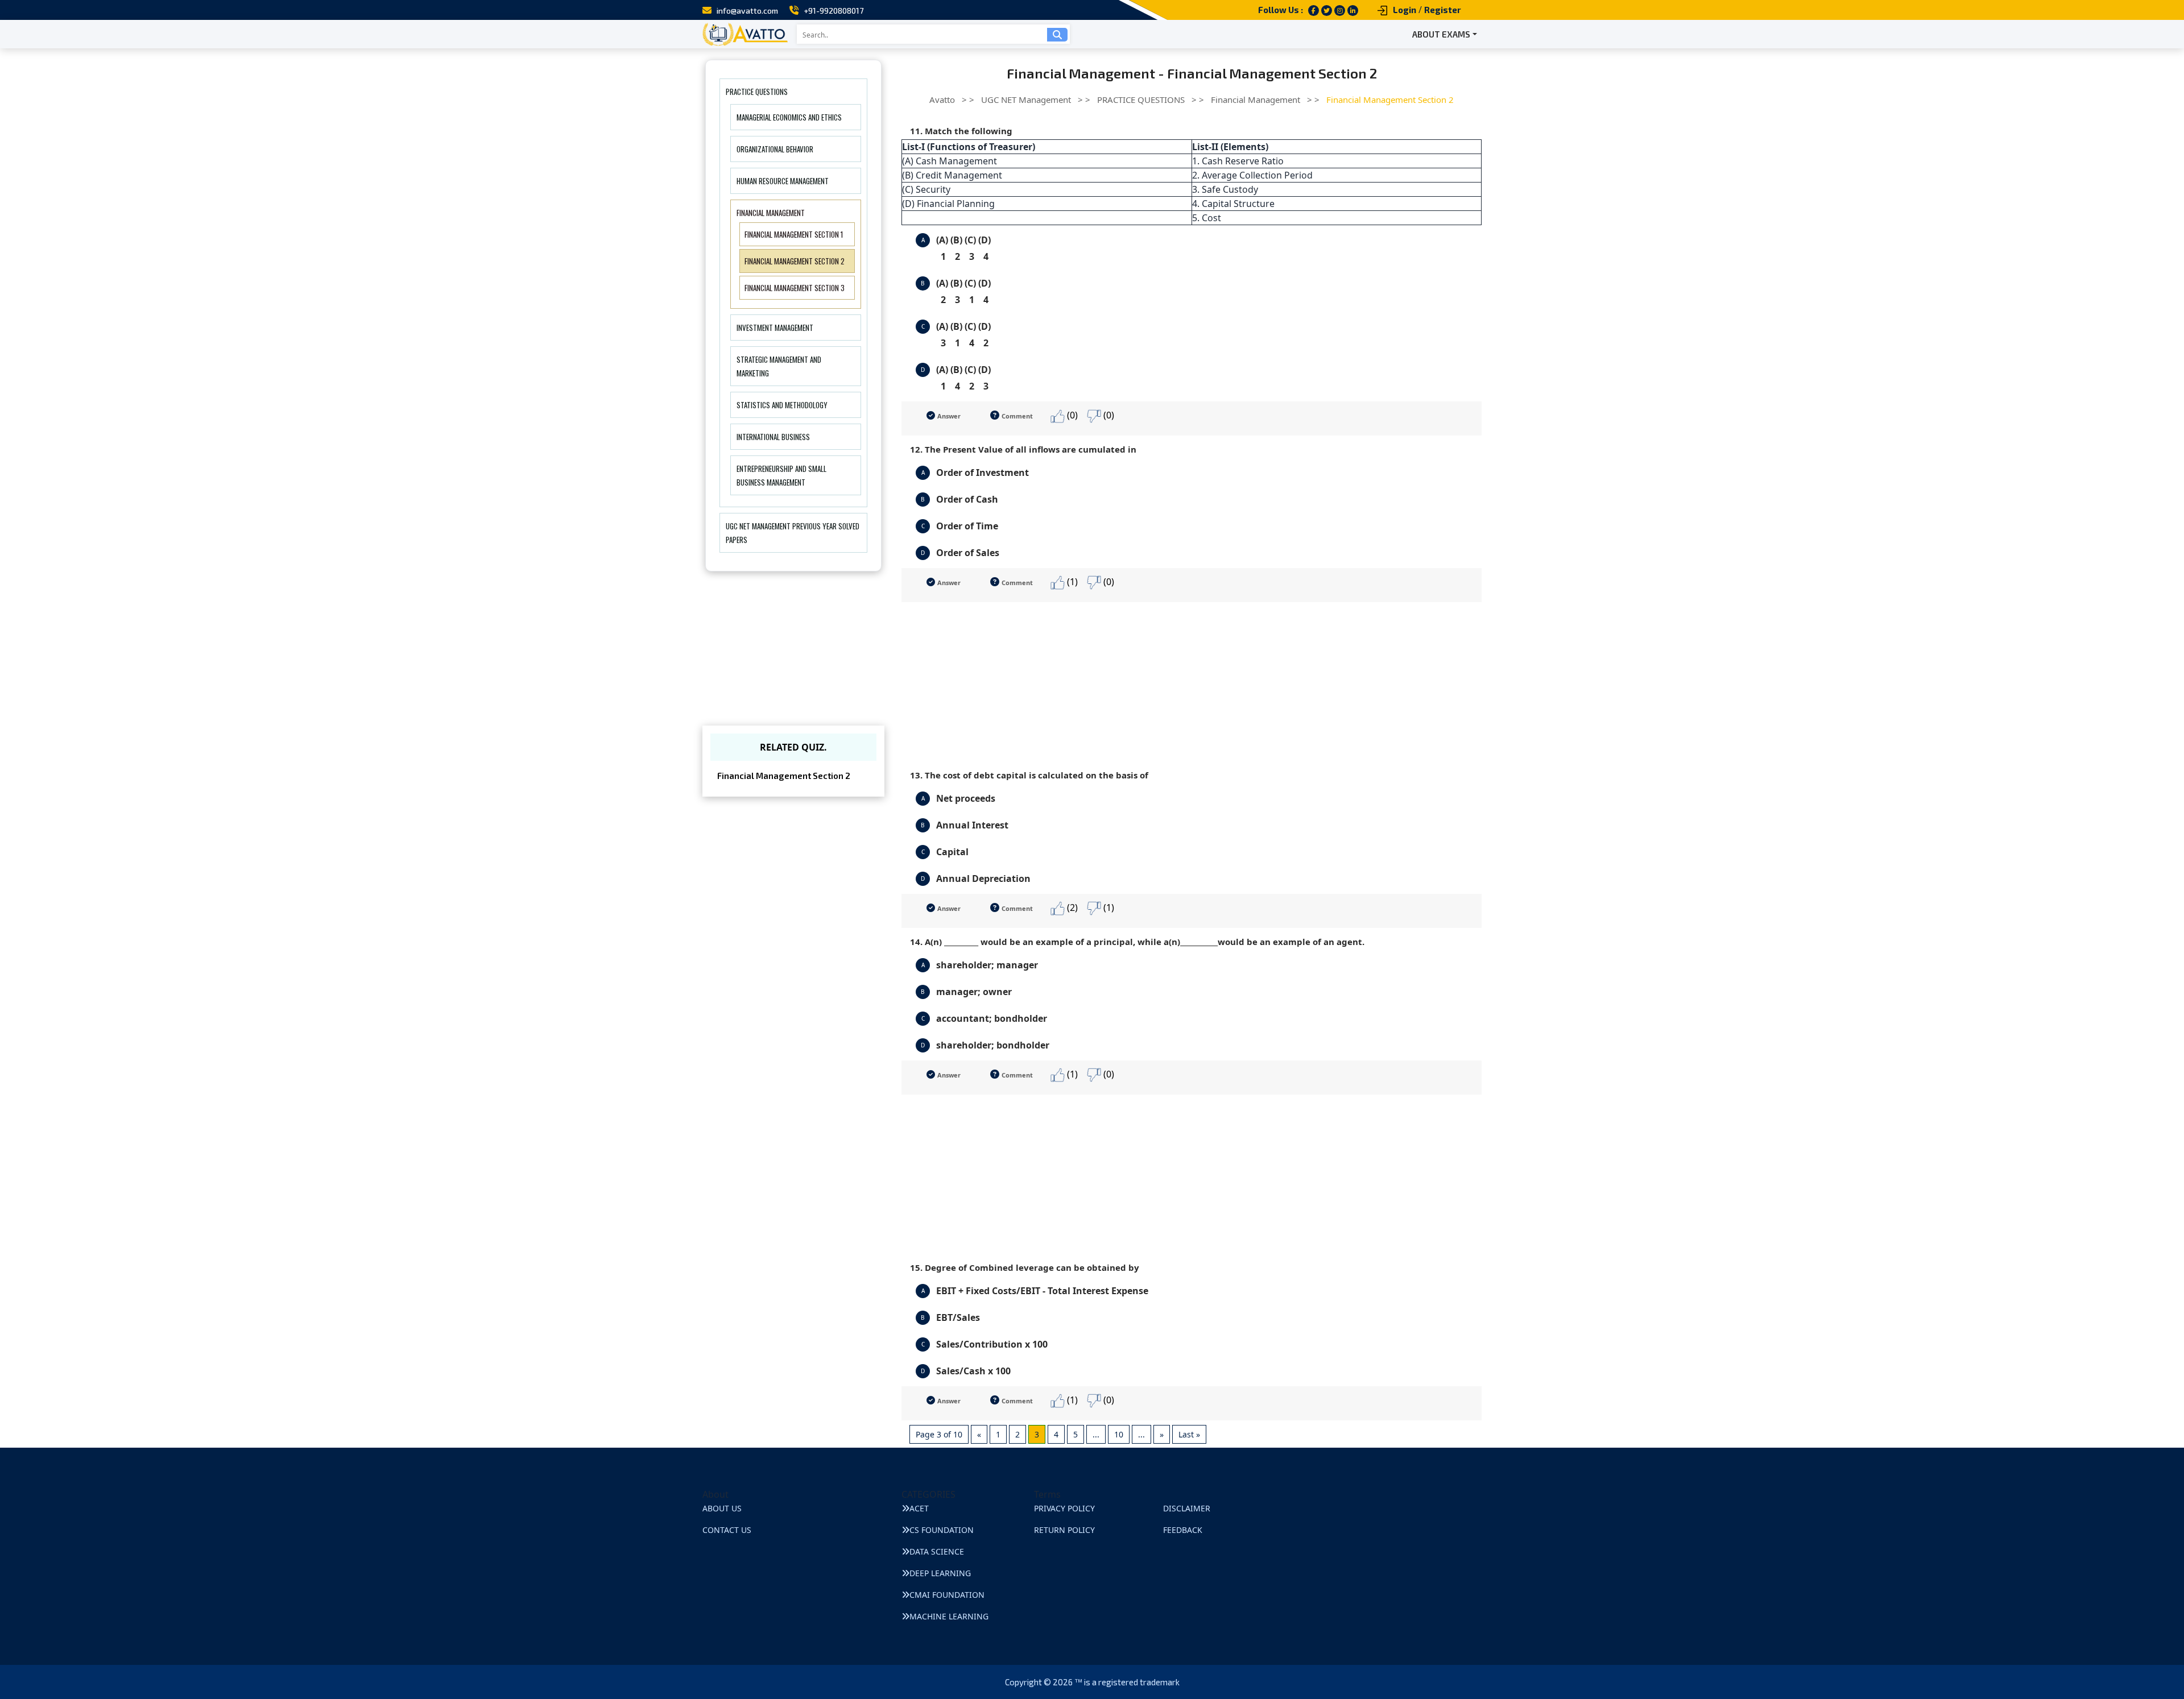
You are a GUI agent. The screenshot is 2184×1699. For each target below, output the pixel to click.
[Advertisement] (1192, 682)
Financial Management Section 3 (795, 288)
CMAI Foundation (947, 1595)
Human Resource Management (783, 181)
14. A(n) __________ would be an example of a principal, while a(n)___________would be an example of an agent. (1137, 942)
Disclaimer (1187, 1508)
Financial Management (771, 213)
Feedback (1183, 1530)
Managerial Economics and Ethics (789, 117)
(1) (1071, 582)
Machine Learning (949, 1616)
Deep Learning (940, 1573)
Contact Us (727, 1530)
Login (1405, 10)
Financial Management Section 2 (795, 261)
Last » (1189, 1434)
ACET (919, 1508)
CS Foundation (942, 1530)
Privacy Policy (1064, 1508)
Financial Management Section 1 (794, 234)
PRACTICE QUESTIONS (757, 92)
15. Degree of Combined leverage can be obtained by (1025, 1267)
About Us (722, 1508)
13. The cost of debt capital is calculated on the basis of (1029, 775)
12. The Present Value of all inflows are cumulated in (1023, 449)
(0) (1071, 415)
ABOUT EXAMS (1441, 34)
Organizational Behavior (775, 149)
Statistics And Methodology (782, 405)
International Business (773, 437)
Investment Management (775, 328)
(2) (1071, 907)
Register (1443, 10)
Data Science (937, 1551)
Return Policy (1064, 1530)
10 (1119, 1434)
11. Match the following (961, 131)
